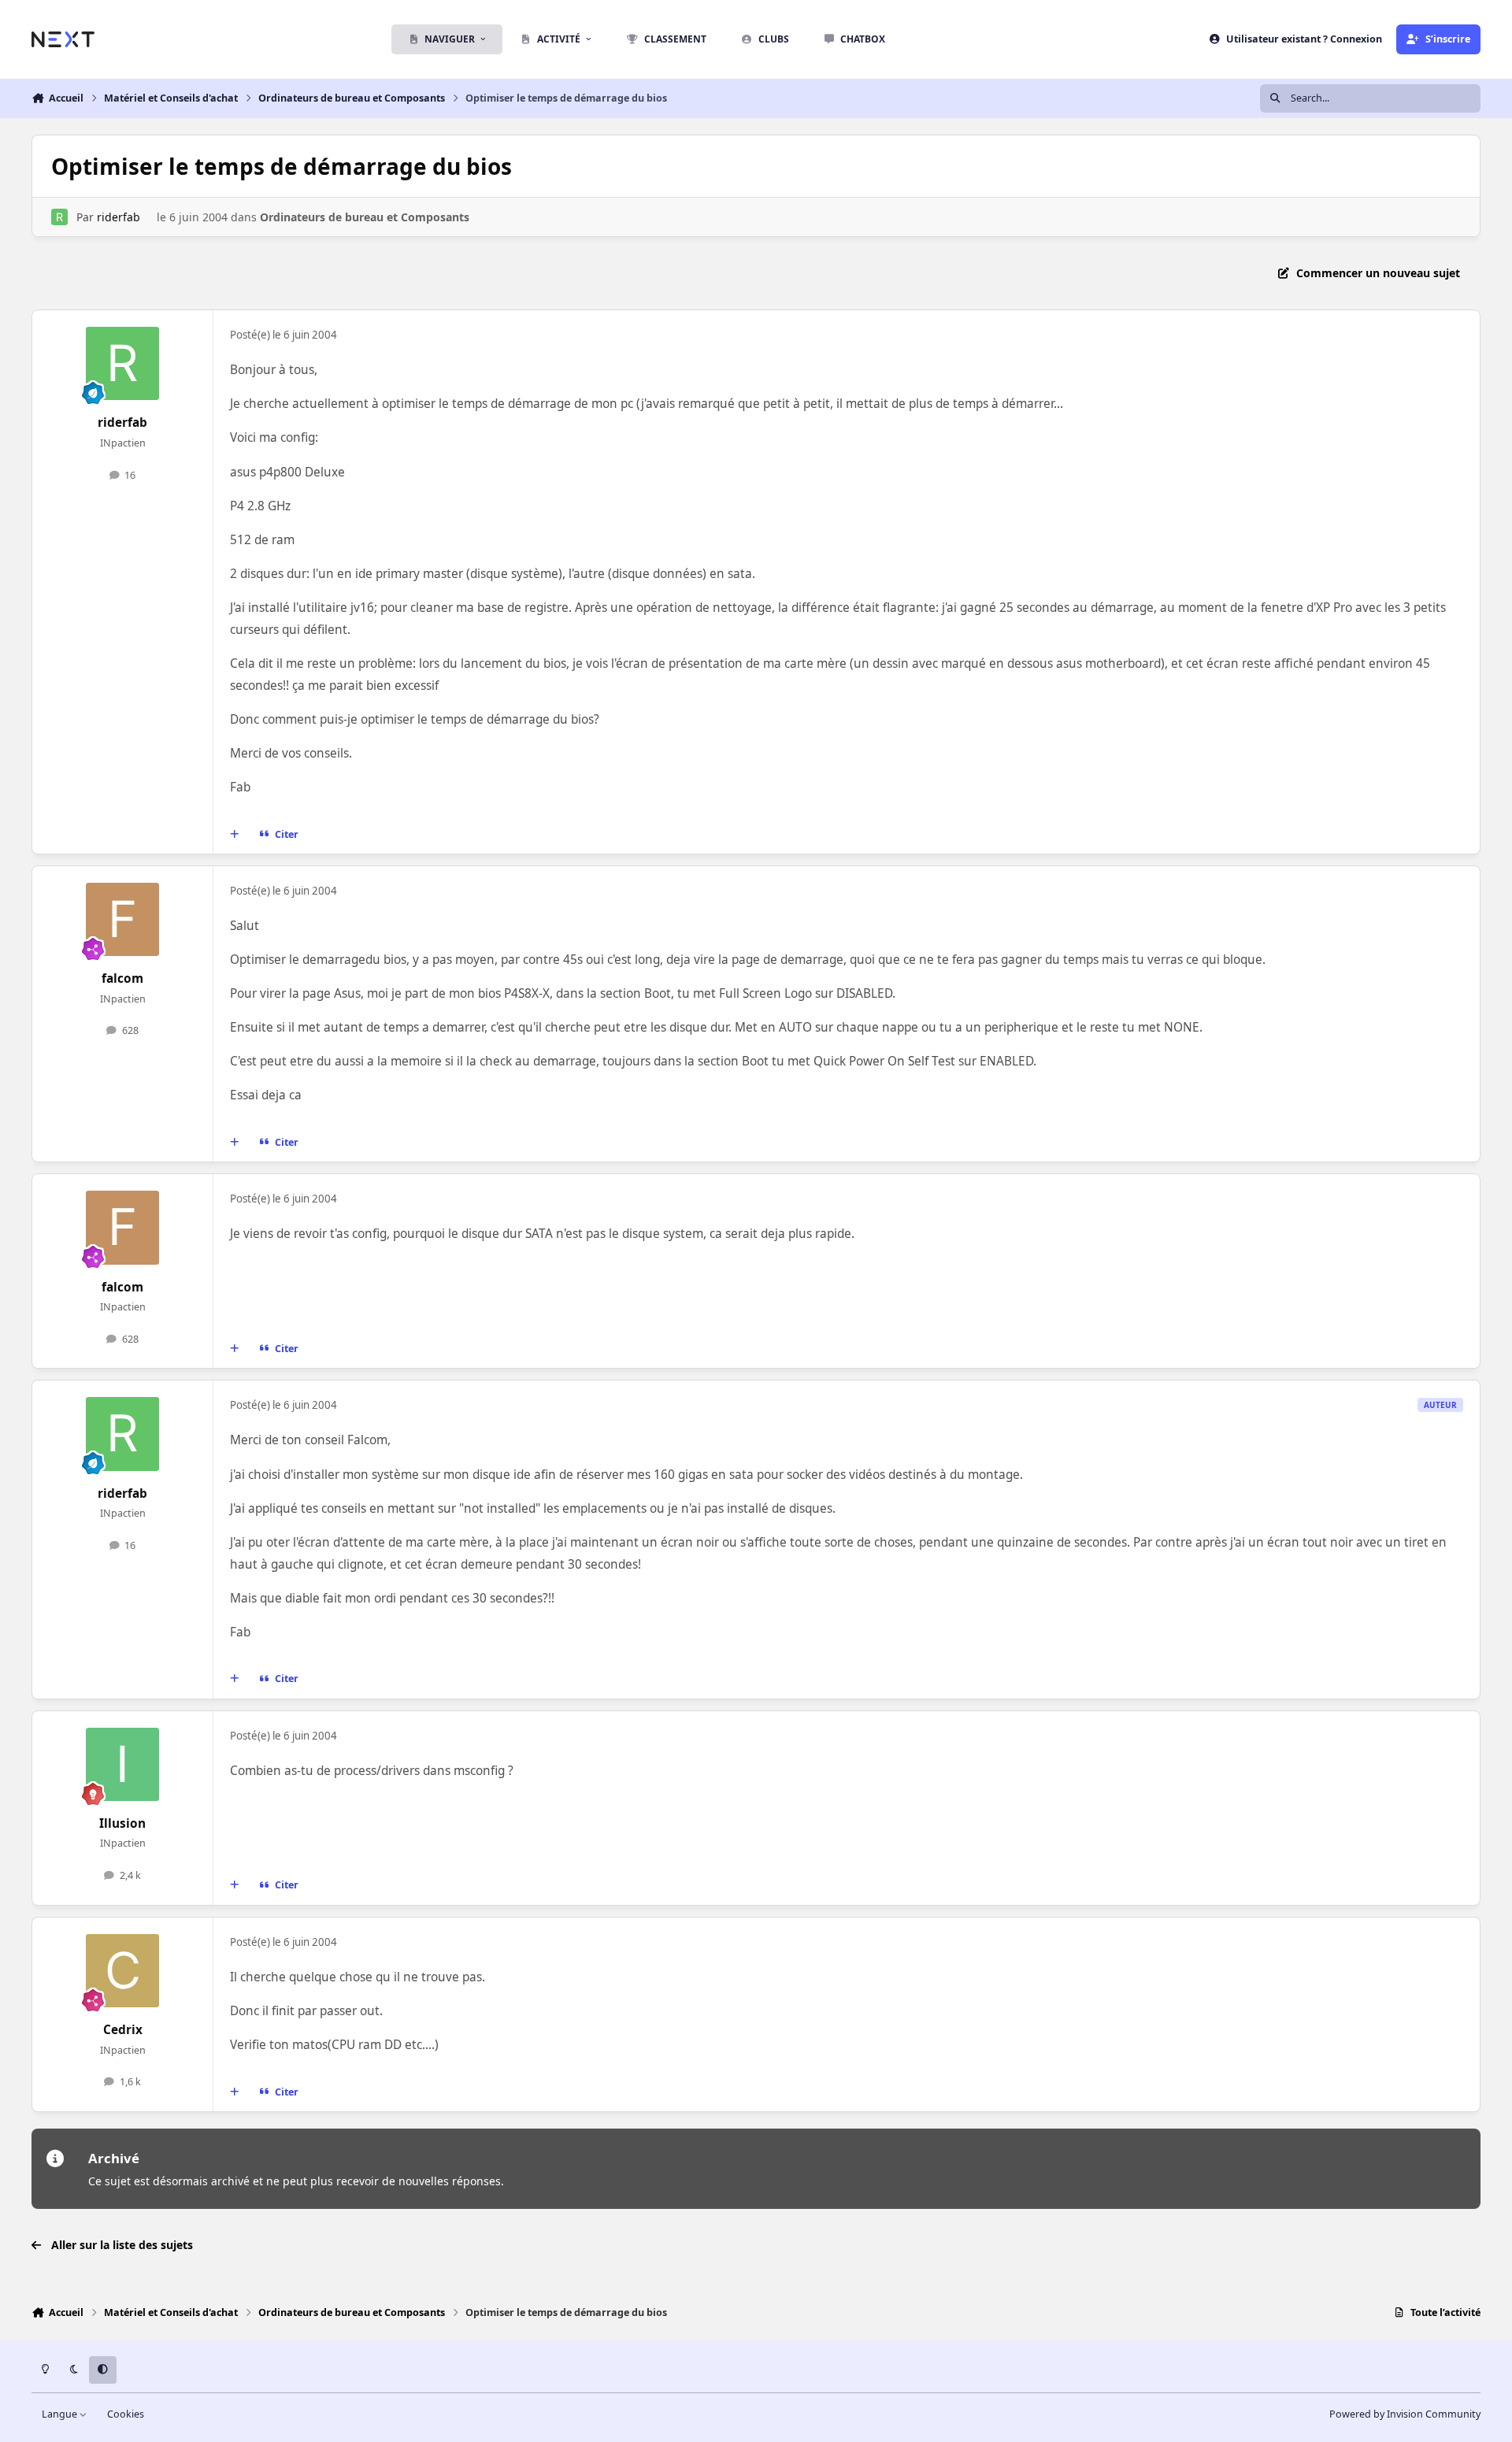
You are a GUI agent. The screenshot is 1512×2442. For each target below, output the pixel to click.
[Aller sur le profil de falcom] (123, 920)
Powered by (1405, 2414)
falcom (122, 978)
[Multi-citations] (235, 834)
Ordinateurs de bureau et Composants (365, 217)
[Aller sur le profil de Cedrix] (123, 1971)
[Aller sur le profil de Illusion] (123, 1765)
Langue (61, 2414)
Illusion (122, 1823)
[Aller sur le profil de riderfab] (59, 217)
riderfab (119, 217)
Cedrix (123, 2030)
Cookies (126, 2414)
